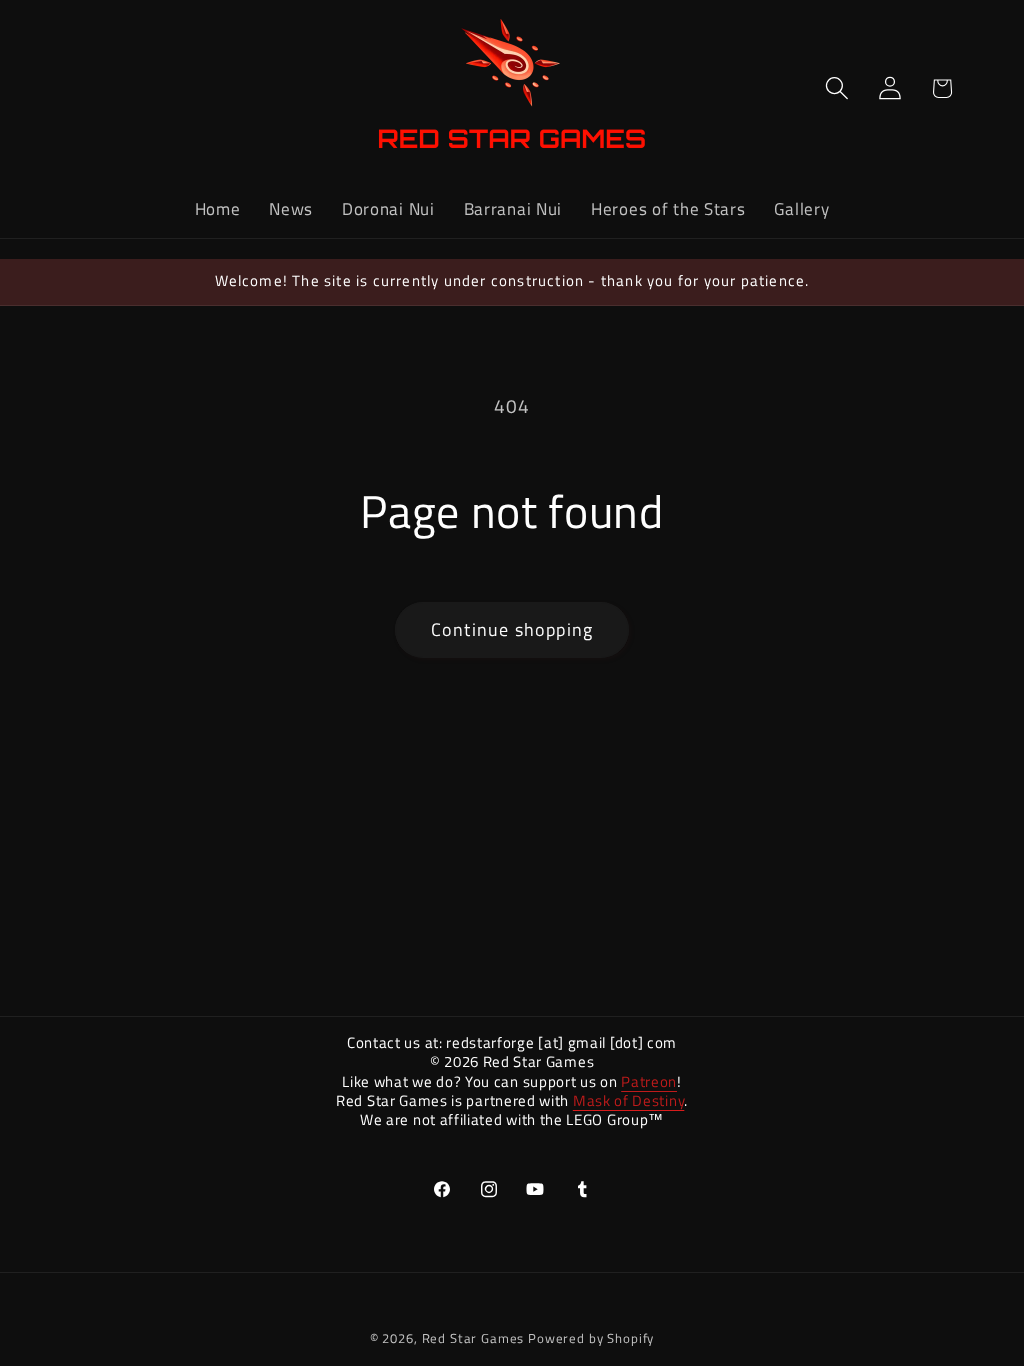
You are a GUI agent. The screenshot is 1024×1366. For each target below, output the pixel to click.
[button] (836, 88)
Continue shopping (512, 629)
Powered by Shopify (591, 1338)
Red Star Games (473, 1338)
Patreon (649, 1081)
